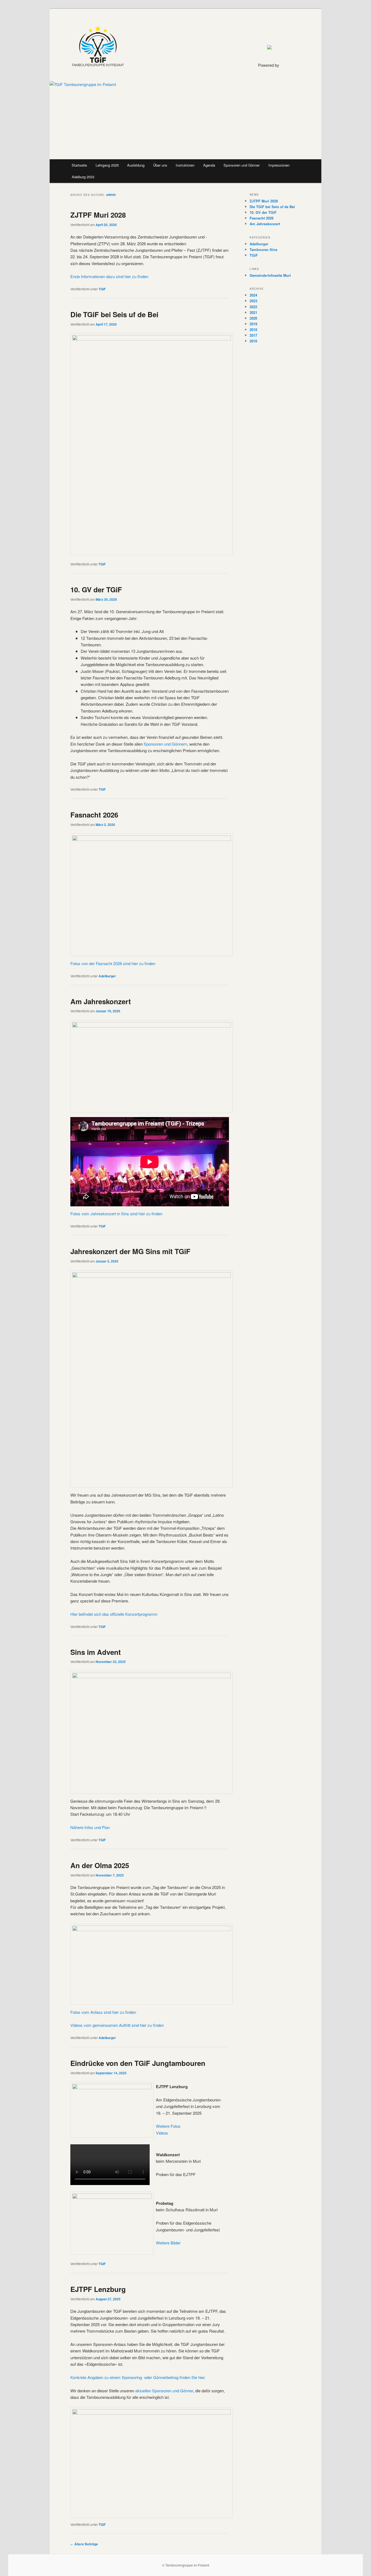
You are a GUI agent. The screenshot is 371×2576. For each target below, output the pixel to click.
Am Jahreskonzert (101, 1001)
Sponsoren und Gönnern (165, 744)
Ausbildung (136, 165)
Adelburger (107, 976)
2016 (253, 341)
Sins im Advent (96, 1652)
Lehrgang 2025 (107, 165)
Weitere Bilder (168, 2243)
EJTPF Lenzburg (98, 2289)
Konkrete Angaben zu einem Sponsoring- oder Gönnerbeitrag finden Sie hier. (138, 2377)
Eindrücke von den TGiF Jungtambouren (138, 2063)
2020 (253, 318)
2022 (253, 307)
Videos (162, 2133)
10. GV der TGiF (96, 589)
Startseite (79, 165)
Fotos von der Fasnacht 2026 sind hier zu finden (113, 963)
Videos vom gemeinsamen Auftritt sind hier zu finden (117, 2025)
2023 (253, 301)
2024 (253, 295)
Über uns (160, 165)
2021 (253, 312)
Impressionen (279, 165)
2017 (253, 335)
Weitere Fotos (168, 2126)
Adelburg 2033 (83, 177)
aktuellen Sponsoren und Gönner (164, 2391)
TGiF (102, 289)
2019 (253, 324)
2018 (253, 330)
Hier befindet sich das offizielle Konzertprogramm (114, 1614)
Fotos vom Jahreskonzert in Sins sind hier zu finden (116, 1214)
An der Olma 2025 (100, 1865)
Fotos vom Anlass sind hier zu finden (103, 2012)
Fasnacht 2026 (94, 815)
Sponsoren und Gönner (242, 165)
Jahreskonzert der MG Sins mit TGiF (130, 1251)
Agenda (209, 165)
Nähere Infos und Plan (90, 1827)
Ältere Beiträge (84, 2544)
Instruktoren (185, 165)
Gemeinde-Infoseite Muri (270, 275)
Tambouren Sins (263, 249)
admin (111, 195)
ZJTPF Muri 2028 (98, 215)
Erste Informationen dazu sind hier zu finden (109, 276)
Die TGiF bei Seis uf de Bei (114, 314)
